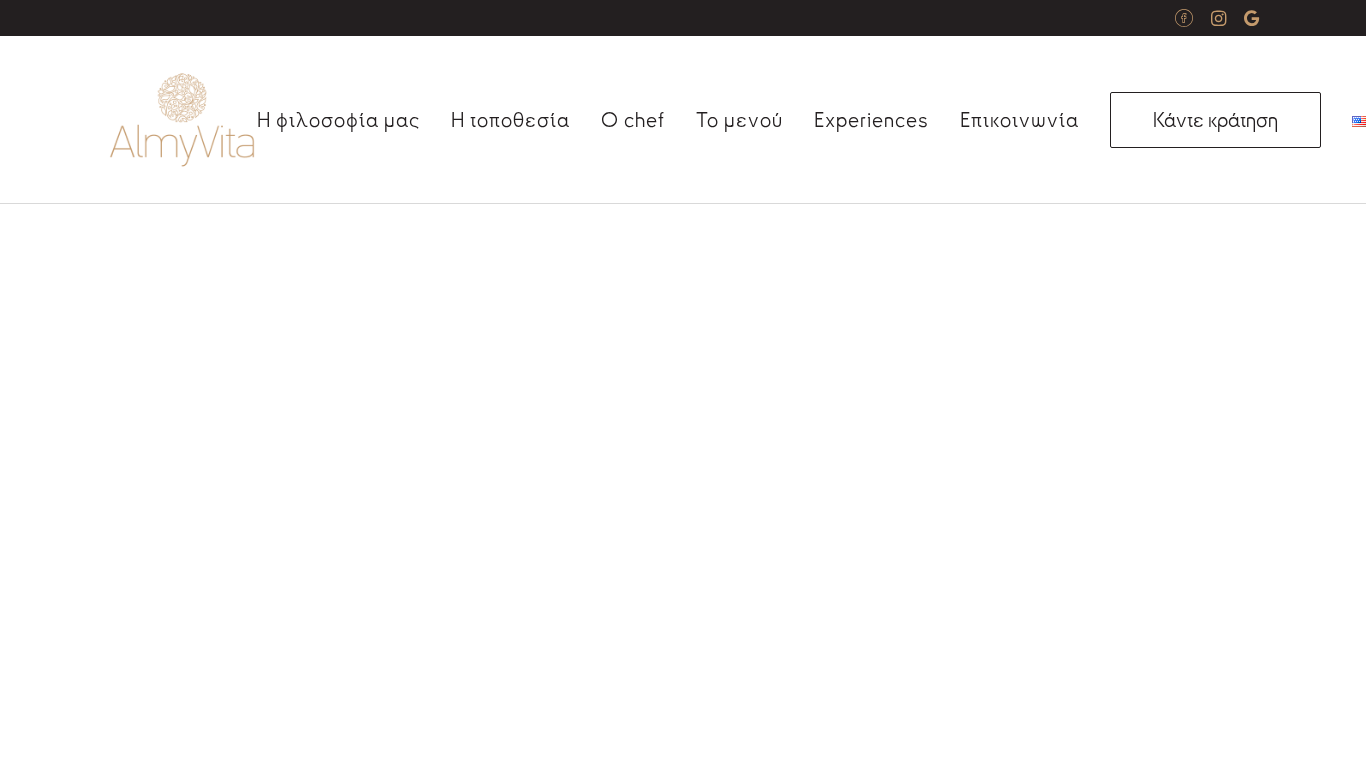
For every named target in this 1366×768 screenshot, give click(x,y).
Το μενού (739, 120)
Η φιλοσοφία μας (338, 120)
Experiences (871, 120)
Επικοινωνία (1019, 120)
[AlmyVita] (182, 120)
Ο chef (633, 120)
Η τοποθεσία (510, 120)
